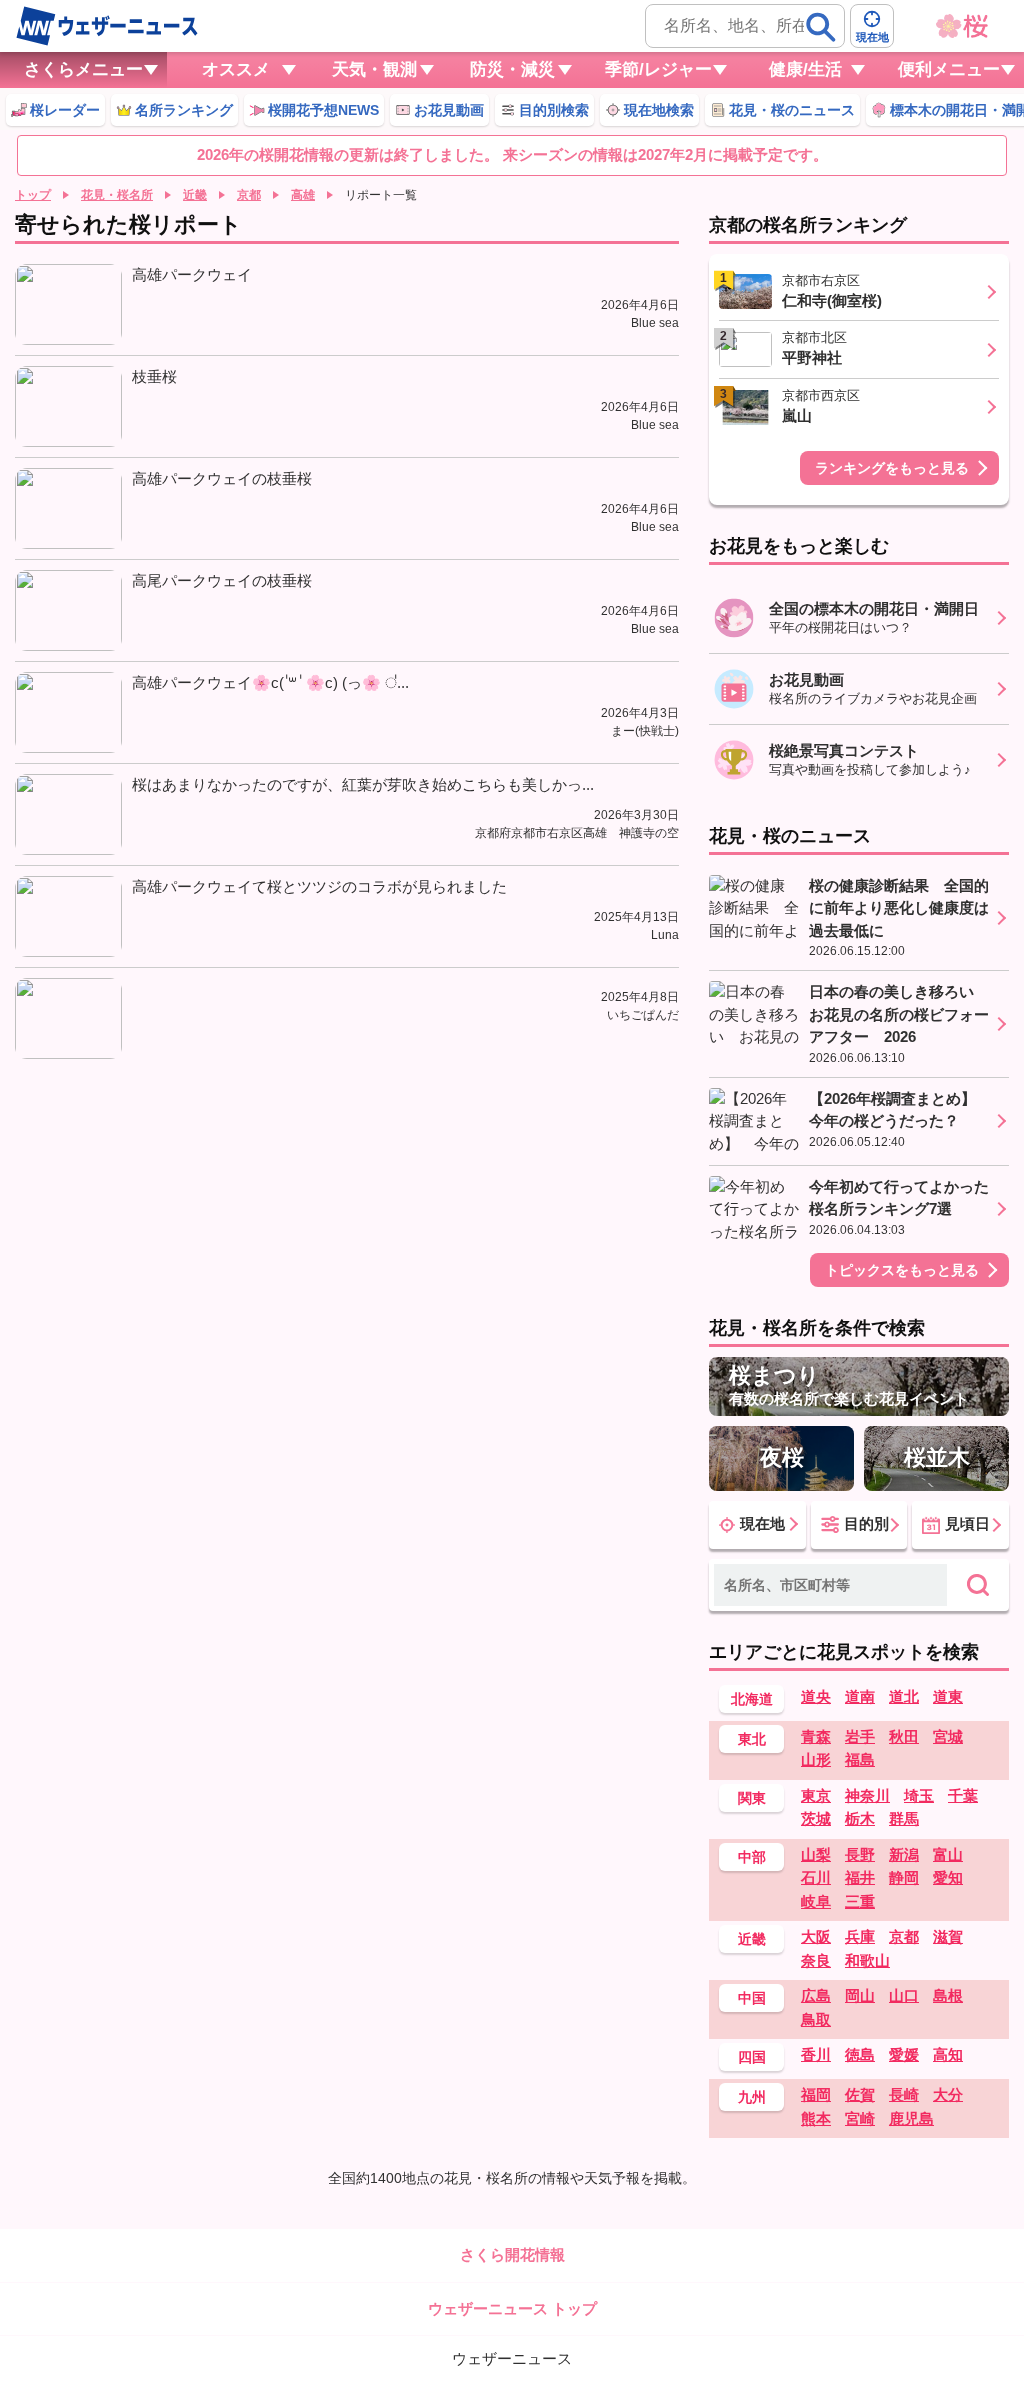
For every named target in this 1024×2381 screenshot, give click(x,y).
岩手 (860, 1736)
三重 (860, 1901)
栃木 (860, 1818)
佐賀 (860, 2094)
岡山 (860, 1995)
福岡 (816, 2094)
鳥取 (816, 2019)
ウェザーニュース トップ (512, 2308)
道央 (816, 1696)
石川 (816, 1877)
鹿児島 (911, 2118)
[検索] (821, 27)
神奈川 (867, 1795)
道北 (904, 1696)
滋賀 (948, 1936)
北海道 (752, 1699)
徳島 (860, 2054)
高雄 (303, 195)
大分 (948, 2094)
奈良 (816, 1960)
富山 (948, 1854)
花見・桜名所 (117, 195)
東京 (816, 1795)
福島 (860, 1759)
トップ (33, 195)
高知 (948, 2054)
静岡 (904, 1877)
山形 (816, 1759)
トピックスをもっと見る (902, 1270)
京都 (249, 195)
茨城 (816, 1818)
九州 (752, 2097)
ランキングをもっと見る (892, 468)
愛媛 (904, 2054)
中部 (752, 1857)
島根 (948, 1995)
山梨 (816, 1854)
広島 (816, 1995)
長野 (860, 1854)
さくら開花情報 (512, 2254)
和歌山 (867, 1960)
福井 (860, 1877)
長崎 (904, 2094)
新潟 (904, 1854)
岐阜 (816, 1901)
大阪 (816, 1936)
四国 (752, 2057)
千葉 (963, 1795)
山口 (904, 1995)
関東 (752, 1798)
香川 (816, 2054)
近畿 (195, 195)
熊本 (816, 2118)
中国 (752, 1998)
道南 (860, 1696)
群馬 (904, 1818)
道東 (948, 1696)
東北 (752, 1739)
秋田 (904, 1736)
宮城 (948, 1736)
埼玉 (919, 1795)
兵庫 (860, 1936)
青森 (816, 1736)
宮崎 (860, 2118)
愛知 (948, 1877)
